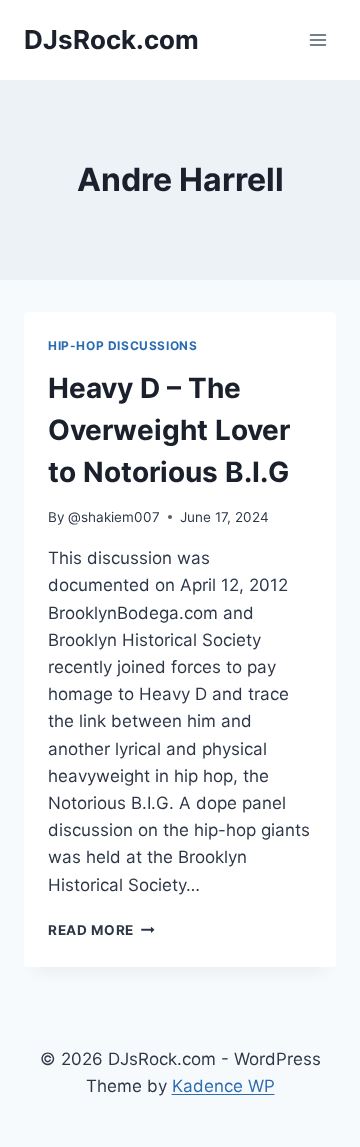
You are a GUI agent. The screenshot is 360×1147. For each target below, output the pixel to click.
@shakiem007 (114, 517)
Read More (101, 930)
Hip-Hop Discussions (122, 345)
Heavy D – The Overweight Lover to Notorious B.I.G (169, 430)
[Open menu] (317, 39)
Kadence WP (223, 1086)
